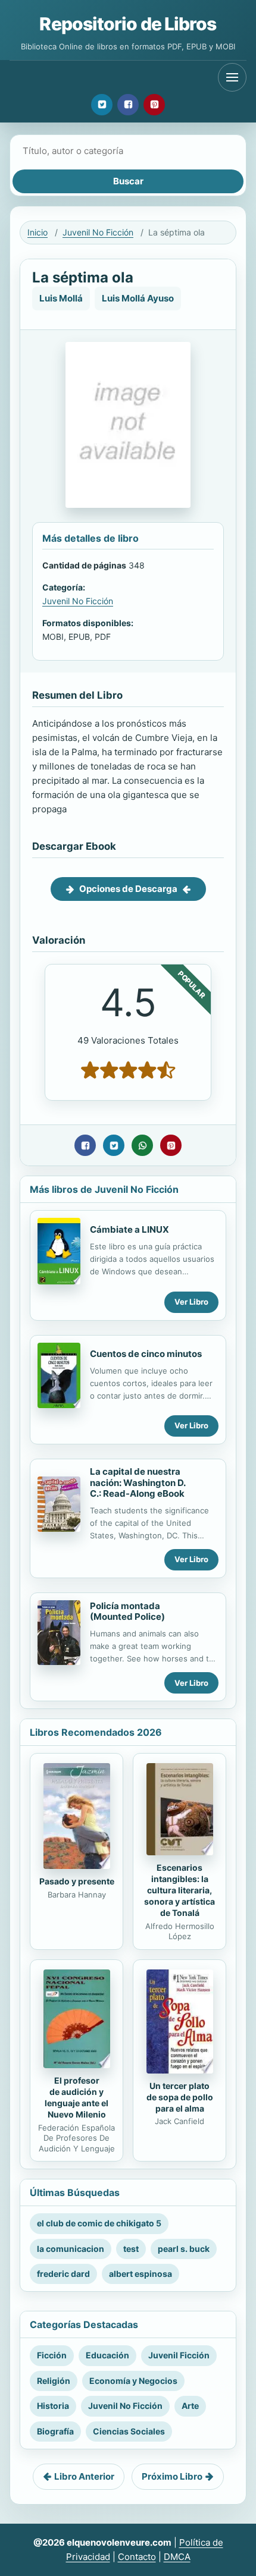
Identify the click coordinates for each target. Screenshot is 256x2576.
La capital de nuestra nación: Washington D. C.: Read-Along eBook (138, 1483)
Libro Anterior (84, 2476)
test (131, 2249)
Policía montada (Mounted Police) (127, 1611)
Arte (190, 2406)
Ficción (52, 2355)
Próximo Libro (172, 2476)
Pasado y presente (77, 1881)
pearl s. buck (184, 2249)
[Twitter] (102, 105)
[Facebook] (128, 105)
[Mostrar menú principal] (232, 77)
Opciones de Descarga (128, 889)
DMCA (177, 2557)
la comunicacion (71, 2249)
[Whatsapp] (142, 1145)
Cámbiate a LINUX (129, 1229)
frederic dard (63, 2274)
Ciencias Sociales (129, 2431)
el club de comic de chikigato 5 (99, 2223)
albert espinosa (141, 2274)
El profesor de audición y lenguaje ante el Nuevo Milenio (77, 2097)
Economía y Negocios (133, 2381)
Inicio (38, 232)
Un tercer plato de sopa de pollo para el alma (180, 2097)
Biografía (55, 2431)
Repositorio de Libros (128, 24)
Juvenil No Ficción (98, 232)
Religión (54, 2381)
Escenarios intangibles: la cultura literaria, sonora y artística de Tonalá (179, 1890)
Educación (107, 2355)
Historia (53, 2406)
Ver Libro (191, 1302)
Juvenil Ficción (179, 2355)
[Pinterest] (154, 105)
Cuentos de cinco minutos (146, 1354)
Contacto (137, 2557)
